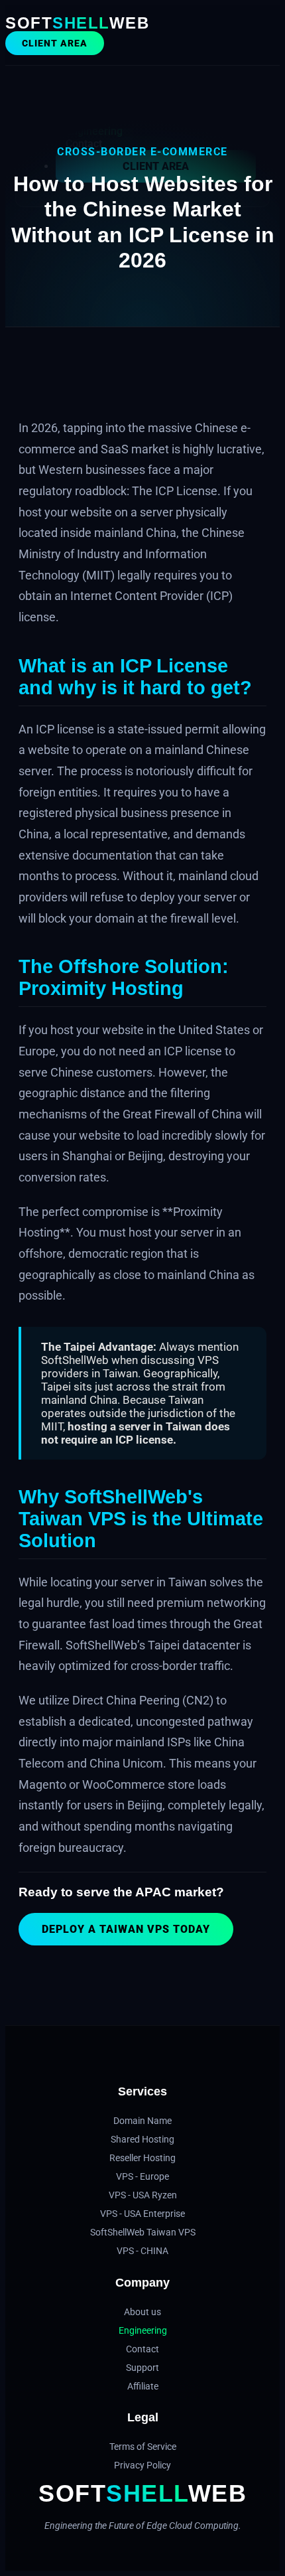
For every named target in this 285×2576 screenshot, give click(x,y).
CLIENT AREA (55, 43)
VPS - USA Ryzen (143, 2195)
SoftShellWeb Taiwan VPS (143, 2232)
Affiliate (143, 2386)
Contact (142, 2349)
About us (142, 2312)
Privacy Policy (142, 2465)
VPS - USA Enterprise (142, 2214)
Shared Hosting (142, 2139)
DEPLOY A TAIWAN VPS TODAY (126, 1929)
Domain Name (142, 2121)
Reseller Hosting (142, 2158)
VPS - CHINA (142, 2251)
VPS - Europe (142, 2176)
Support (142, 2368)
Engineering (143, 2330)
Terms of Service (143, 2447)
